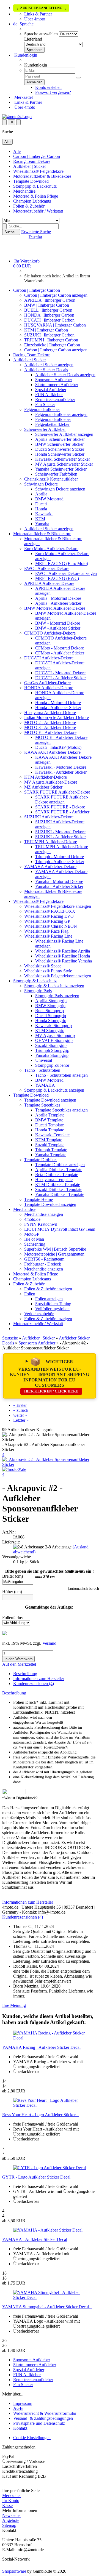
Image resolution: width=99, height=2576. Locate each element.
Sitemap (9, 2525)
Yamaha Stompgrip (52, 1055)
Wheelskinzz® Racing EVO (49, 916)
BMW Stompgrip (50, 1006)
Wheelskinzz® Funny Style (48, 971)
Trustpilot (35, 237)
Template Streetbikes (42, 1105)
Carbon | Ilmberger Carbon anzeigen (56, 295)
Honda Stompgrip (51, 1021)
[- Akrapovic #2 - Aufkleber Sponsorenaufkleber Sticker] (50, 1464)
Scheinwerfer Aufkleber (45, 429)
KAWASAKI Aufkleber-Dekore (52, 752)
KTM (40, 519)
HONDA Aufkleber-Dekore (49, 688)
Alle (17, 151)
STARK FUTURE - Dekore (60, 807)
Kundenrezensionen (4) (34, 1684)
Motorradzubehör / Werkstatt (38, 211)
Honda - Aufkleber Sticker (58, 708)
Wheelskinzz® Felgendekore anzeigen (58, 906)
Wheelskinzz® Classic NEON (51, 926)
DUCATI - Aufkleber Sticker (61, 678)
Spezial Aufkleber (51, 390)
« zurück (21, 1410)
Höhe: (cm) (12, 1592)
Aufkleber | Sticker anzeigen (49, 365)
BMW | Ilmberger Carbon (47, 305)
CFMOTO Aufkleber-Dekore (50, 633)
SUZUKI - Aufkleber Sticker (61, 837)
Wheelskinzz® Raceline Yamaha (64, 961)
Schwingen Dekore (41, 484)
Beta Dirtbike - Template (57, 1175)
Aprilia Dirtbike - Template (59, 1170)
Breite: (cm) (13, 1576)
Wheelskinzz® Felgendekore (38, 171)
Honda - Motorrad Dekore (58, 703)
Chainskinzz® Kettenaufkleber (51, 479)
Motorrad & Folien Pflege (36, 196)
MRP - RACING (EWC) (57, 578)
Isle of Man (34, 1239)
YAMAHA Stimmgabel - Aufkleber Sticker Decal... (47, 2307)
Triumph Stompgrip (52, 1050)
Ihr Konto (11, 2501)
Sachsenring (35, 1244)
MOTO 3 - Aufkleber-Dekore (50, 727)
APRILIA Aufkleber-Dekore (49, 583)
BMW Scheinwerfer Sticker (59, 444)
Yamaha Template (51, 1155)
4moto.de (32, 1219)
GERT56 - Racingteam (44, 1259)
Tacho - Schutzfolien (42, 1070)
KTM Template (49, 1140)
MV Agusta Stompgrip (55, 1035)
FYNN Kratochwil (41, 1224)
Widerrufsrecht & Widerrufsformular (45, 2413)
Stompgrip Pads (38, 991)
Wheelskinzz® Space (43, 966)
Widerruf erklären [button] (17, 2486)
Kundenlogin (25, 55)
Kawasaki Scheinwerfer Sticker (63, 459)
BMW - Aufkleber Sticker (58, 628)
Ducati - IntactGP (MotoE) (58, 747)
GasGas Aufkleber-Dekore (47, 683)
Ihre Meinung (14, 2005)
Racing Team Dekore (32, 161)
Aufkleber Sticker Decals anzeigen (65, 375)
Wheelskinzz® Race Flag (46, 931)
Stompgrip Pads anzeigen (57, 996)
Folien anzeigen (49, 1299)
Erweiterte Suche (36, 232)
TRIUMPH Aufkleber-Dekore (51, 842)
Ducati (41, 504)
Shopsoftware (14, 2571)
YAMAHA (45, 1085)
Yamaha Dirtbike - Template (60, 1194)
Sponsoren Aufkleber (54, 380)
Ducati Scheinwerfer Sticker (60, 449)
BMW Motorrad (49, 499)
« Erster (20, 1405)
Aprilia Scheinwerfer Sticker (60, 439)
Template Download (31, 181)
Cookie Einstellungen (32, 2438)
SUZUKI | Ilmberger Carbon (49, 335)
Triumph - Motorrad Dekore (60, 857)
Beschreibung (25, 1674)
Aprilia (41, 494)
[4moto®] (17, 117)
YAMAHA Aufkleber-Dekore (50, 867)
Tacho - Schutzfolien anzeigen (61, 1075)
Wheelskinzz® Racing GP (47, 921)
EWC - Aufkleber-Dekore (47, 568)
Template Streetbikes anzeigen (61, 1110)
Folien (30, 1294)
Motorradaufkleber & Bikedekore (42, 176)
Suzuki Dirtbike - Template (59, 1189)
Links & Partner (38, 14)
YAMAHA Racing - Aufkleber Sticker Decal (41, 2047)
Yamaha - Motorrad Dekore (59, 881)
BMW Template (49, 1120)
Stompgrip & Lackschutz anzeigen (54, 986)
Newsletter (12, 2515)
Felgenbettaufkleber (52, 424)
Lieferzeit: (11, 1542)
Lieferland (33, 39)
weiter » (20, 1415)
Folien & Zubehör (29, 206)
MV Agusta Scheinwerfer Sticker (64, 464)
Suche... (11, 232)
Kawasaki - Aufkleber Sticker (61, 772)
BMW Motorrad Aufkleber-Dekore (55, 608)
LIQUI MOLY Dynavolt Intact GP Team (60, 1229)
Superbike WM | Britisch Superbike (55, 1249)
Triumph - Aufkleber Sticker (60, 862)
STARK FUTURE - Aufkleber (62, 812)
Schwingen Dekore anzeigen (60, 489)
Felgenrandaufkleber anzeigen (61, 414)
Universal (44, 1060)
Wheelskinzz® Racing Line (48, 936)
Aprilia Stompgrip (51, 1001)
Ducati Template (50, 1125)
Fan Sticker (45, 404)
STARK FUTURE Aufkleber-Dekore (57, 792)
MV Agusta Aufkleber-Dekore (51, 782)
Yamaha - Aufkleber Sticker (59, 886)
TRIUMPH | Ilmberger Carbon (51, 340)
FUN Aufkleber (49, 395)
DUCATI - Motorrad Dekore (60, 673)
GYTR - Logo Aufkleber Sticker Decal (36, 2177)
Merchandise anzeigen (44, 1214)
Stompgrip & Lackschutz (35, 186)
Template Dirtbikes (41, 1160)
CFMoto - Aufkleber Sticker (60, 653)
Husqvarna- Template (54, 1180)
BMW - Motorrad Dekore (58, 623)
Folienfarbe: (13, 1618)
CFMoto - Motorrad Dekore (60, 648)
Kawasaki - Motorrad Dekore (61, 767)
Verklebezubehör (39, 1314)
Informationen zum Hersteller (39, 1679)
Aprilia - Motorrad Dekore (58, 598)
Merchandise (24, 191)
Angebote (11, 2520)
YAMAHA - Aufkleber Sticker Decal (35, 2239)
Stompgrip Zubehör (52, 1065)
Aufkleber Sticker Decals (46, 370)
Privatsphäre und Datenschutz (39, 2423)
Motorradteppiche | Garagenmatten (54, 1254)
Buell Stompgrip (50, 1011)
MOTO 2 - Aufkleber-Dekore (50, 722)
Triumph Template (51, 1150)
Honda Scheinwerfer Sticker (60, 454)
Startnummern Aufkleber (57, 385)
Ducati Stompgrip (51, 1016)
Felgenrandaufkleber (42, 409)
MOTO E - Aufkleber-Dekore (50, 732)
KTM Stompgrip (50, 1030)
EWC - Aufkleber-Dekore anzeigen (66, 573)
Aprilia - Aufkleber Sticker (58, 603)
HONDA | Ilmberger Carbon (49, 315)
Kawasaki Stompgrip (53, 1026)
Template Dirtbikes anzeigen (60, 1165)
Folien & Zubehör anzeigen (48, 1289)
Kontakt (20, 2428)
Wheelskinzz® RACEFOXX (50, 911)
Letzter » (21, 1420)
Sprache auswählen (41, 34)
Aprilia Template (50, 1115)
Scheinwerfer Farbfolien (56, 474)
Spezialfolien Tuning (53, 1304)
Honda (41, 509)
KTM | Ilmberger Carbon (46, 330)
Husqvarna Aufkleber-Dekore (50, 713)
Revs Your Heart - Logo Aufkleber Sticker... (40, 2115)
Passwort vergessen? (53, 92)
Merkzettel (23, 97)
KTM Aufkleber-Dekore (46, 777)
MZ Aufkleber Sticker (43, 787)
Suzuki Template (50, 1145)
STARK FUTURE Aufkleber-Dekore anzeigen (62, 799)
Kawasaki (44, 514)
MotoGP (32, 1234)
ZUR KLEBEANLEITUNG (41, 8)
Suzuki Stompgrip (51, 1045)
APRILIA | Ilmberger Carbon (50, 300)
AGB (18, 2408)
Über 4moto (35, 19)
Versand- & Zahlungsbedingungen (43, 2418)
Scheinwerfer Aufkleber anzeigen (64, 434)
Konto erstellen (48, 87)
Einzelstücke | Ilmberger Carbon (52, 345)
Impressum (23, 2403)
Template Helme (38, 1199)
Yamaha (42, 524)
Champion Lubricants (32, 201)
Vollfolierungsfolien (52, 1309)
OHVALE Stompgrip (54, 1040)
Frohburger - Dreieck (43, 1264)
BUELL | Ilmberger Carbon (48, 310)
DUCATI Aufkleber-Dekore (49, 658)
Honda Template (50, 1130)
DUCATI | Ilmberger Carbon (49, 320)
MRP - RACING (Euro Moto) (62, 563)
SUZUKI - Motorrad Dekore (60, 832)
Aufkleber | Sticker (30, 166)
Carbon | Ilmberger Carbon (37, 156)
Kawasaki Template (52, 1135)
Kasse (7, 2505)
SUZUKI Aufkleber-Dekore (49, 817)
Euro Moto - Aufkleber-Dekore (51, 549)
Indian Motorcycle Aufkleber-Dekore (57, 717)
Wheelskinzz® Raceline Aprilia (63, 951)
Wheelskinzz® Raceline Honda (63, 956)
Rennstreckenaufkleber (55, 400)
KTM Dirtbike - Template (58, 1184)
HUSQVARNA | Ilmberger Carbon (55, 325)
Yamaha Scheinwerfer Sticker (61, 469)
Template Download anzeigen (50, 1100)
